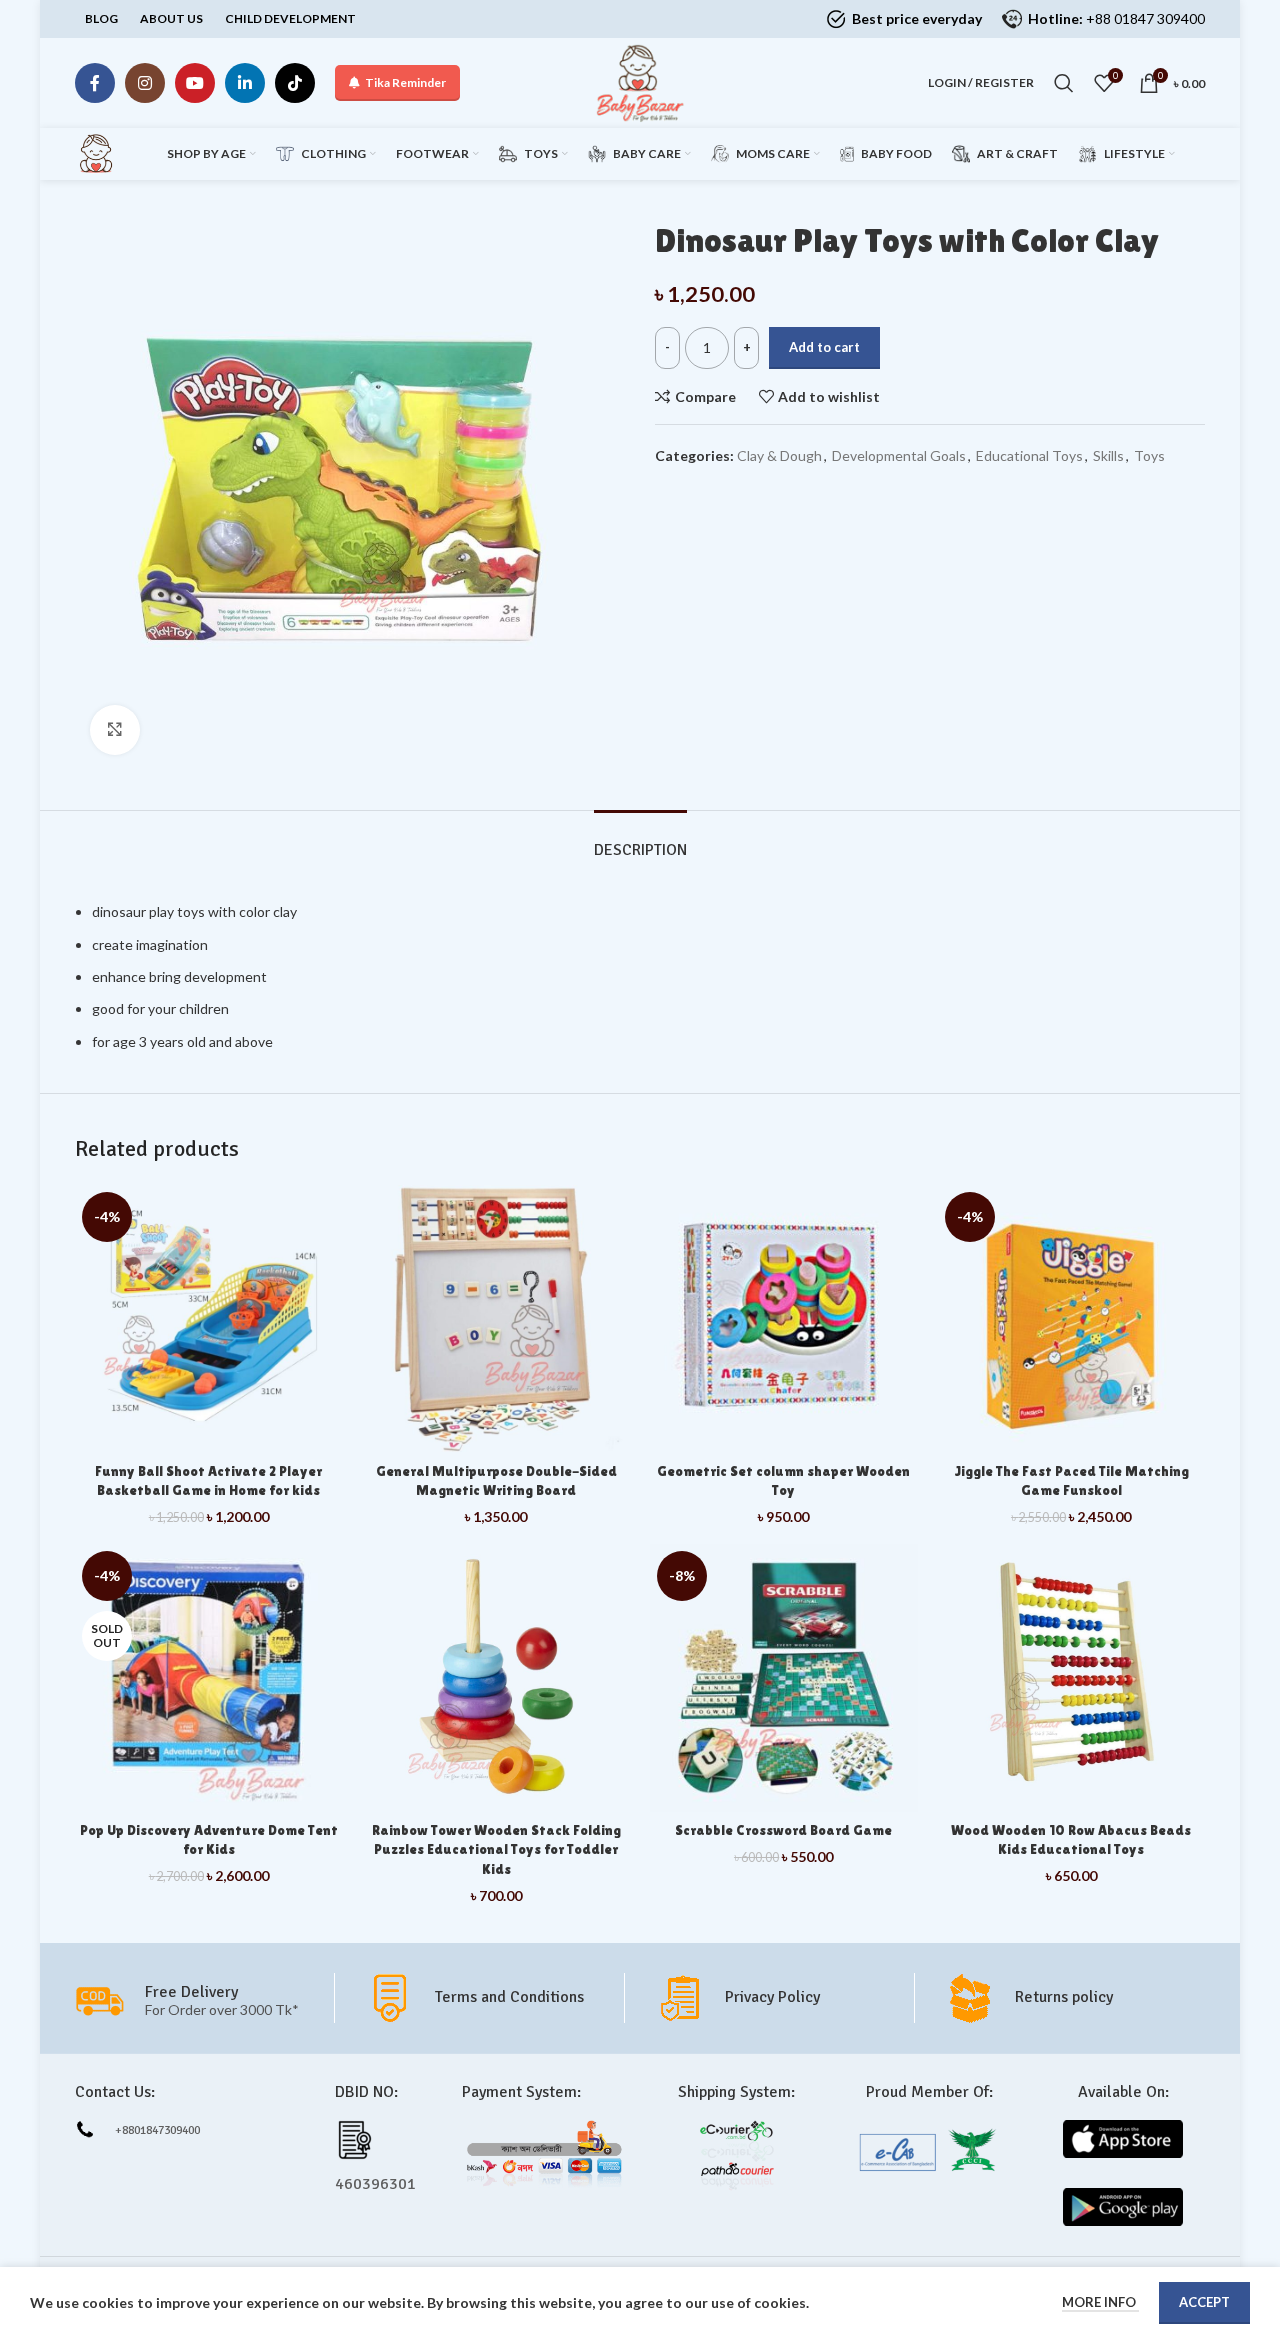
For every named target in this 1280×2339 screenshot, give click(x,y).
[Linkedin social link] (245, 83)
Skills (1108, 455)
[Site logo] (640, 81)
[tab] (640, 840)
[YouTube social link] (195, 83)
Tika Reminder (405, 82)
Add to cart (824, 347)
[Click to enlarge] (115, 730)
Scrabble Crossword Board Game (783, 1830)
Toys (1149, 455)
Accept (1204, 2302)
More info (1100, 2302)
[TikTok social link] (295, 83)
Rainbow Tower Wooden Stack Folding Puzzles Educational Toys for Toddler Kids (496, 1849)
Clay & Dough (779, 455)
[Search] (1064, 83)
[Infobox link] (494, 1998)
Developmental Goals (899, 455)
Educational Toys (1029, 455)
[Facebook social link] (95, 83)
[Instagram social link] (145, 83)
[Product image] (497, 1319)
